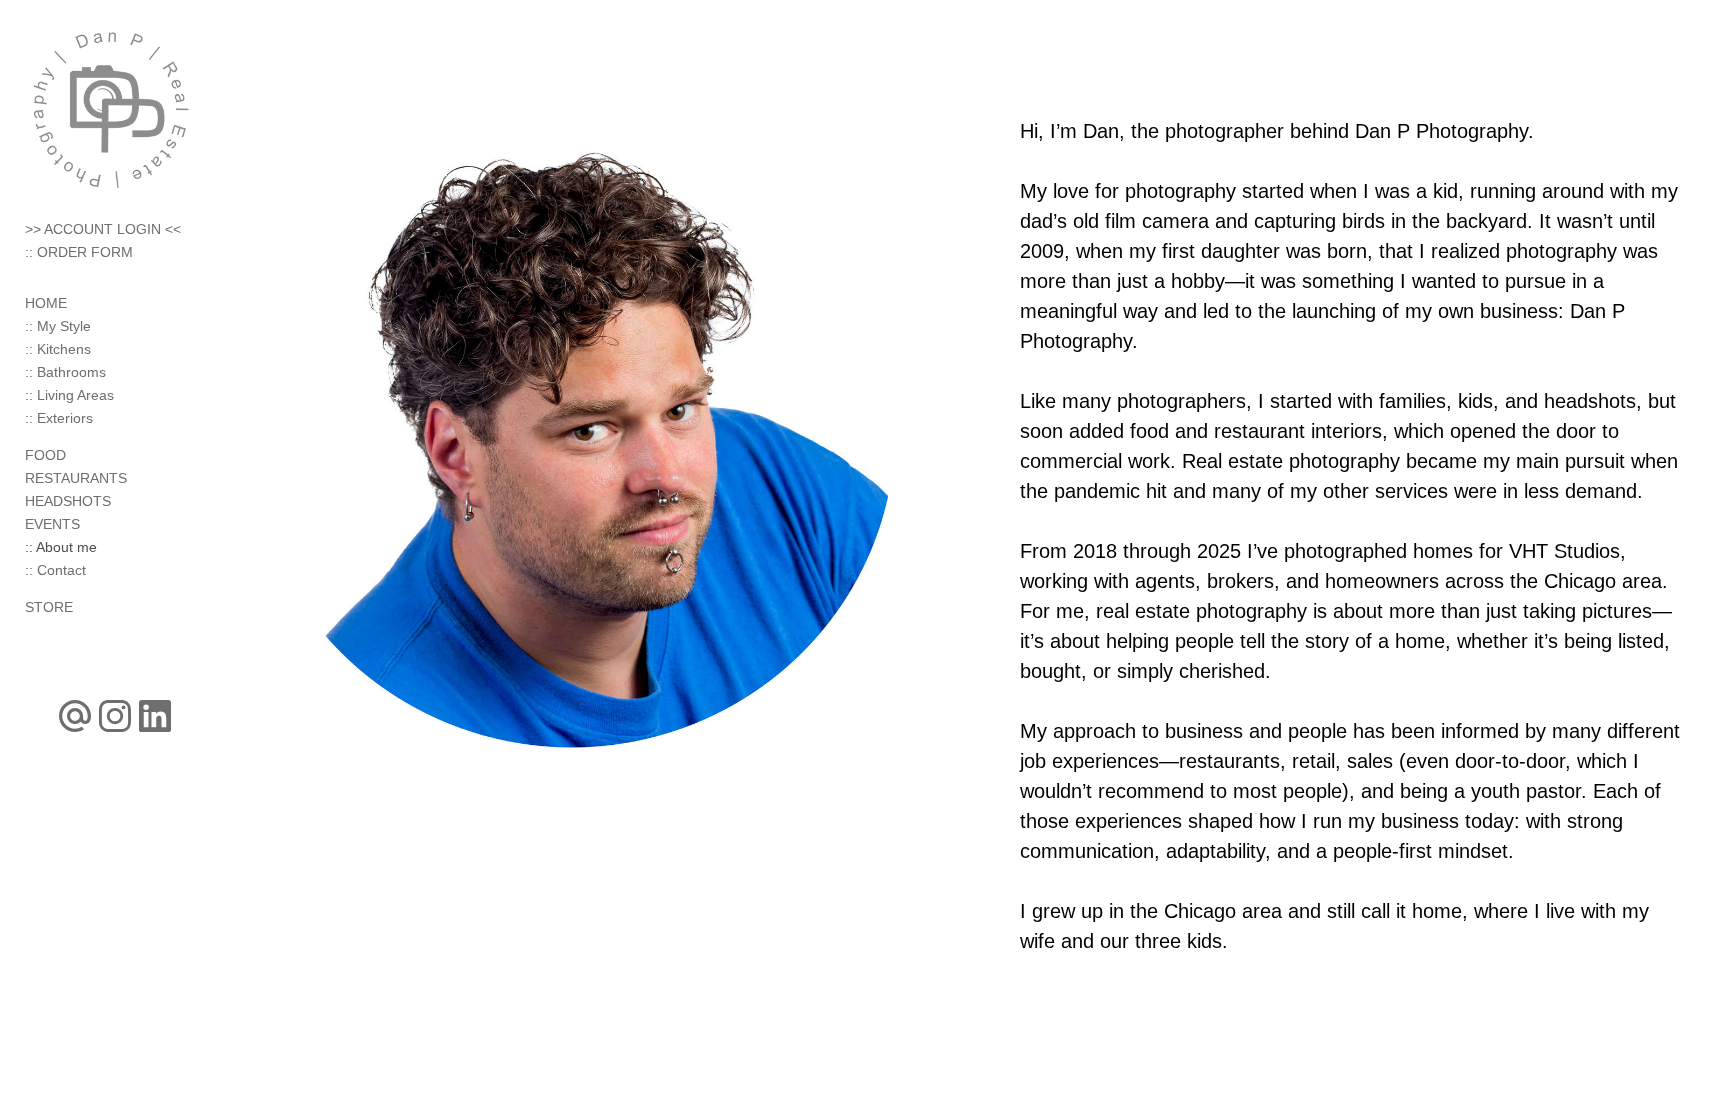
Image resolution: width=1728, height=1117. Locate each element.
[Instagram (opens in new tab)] (115, 716)
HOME (46, 303)
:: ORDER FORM (79, 252)
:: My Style (58, 326)
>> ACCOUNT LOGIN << (103, 229)
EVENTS (52, 524)
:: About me (61, 547)
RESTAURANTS (76, 478)
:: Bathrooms (65, 372)
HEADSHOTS (68, 501)
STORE (49, 607)
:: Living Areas (69, 395)
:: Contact (55, 570)
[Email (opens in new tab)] (75, 716)
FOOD (45, 455)
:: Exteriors (59, 418)
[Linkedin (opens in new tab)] (155, 716)
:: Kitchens (58, 349)
